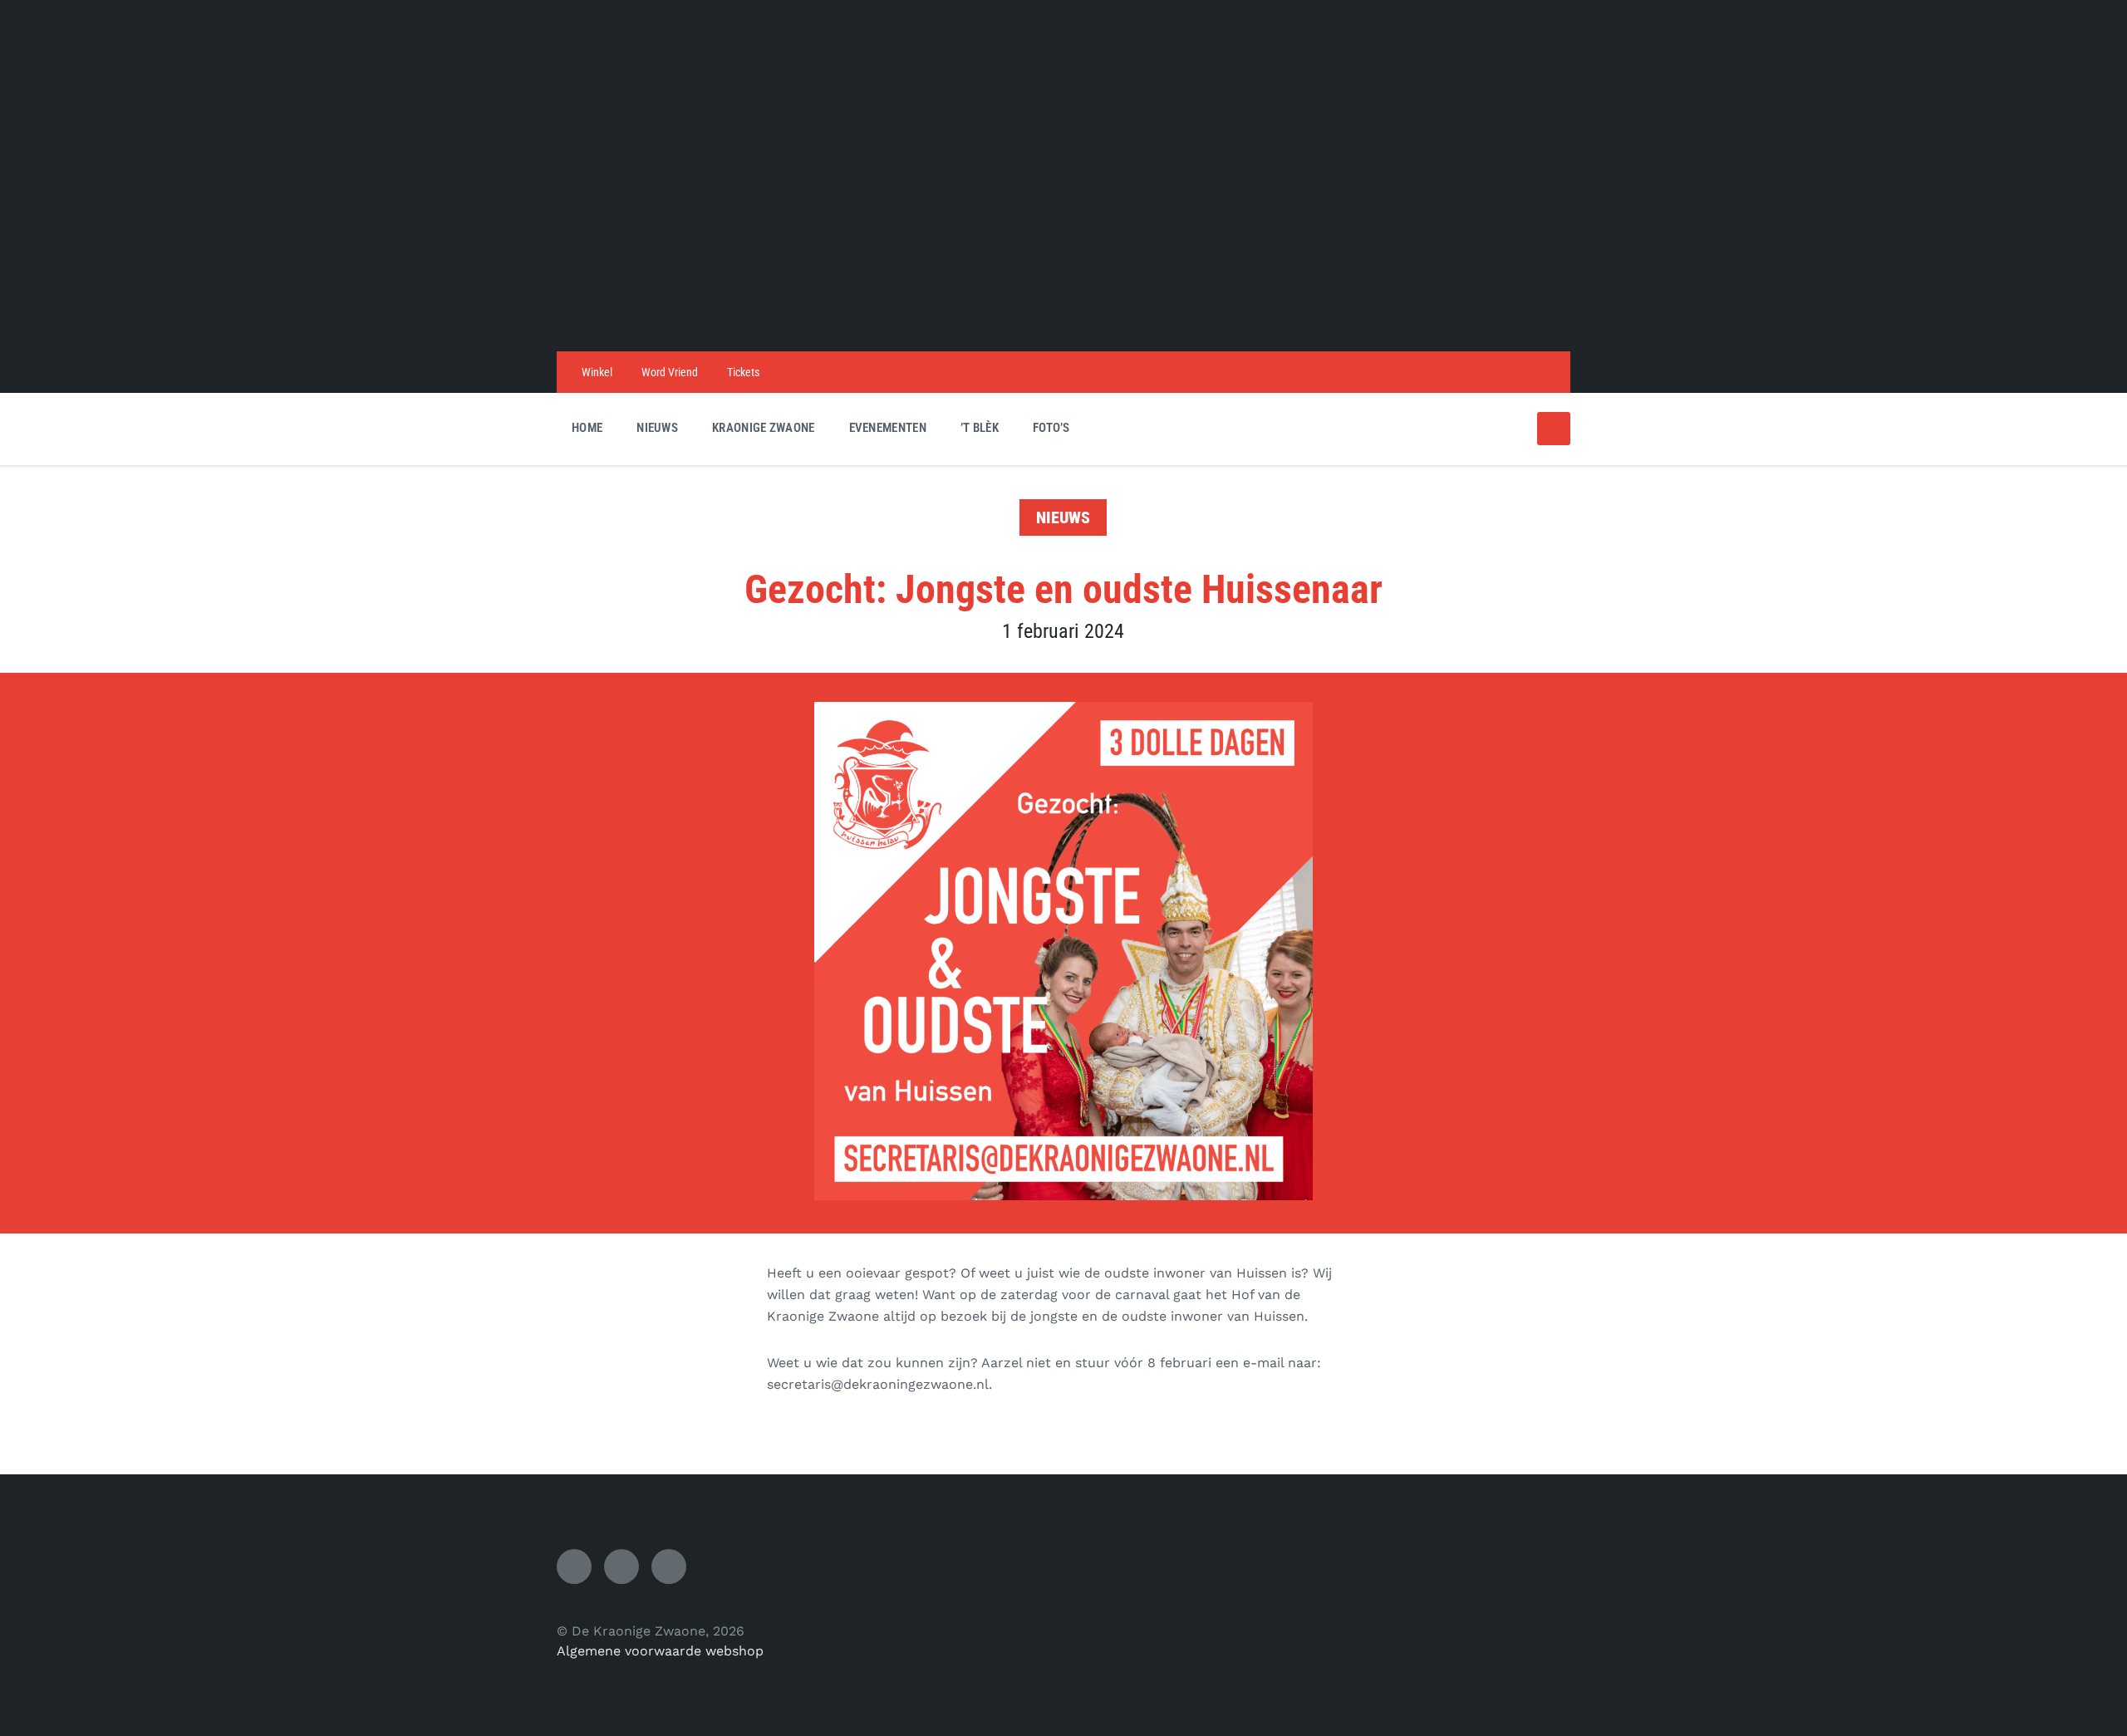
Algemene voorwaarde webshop (660, 1651)
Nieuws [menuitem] (657, 428)
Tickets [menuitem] (743, 372)
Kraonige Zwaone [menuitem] (764, 428)
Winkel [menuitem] (597, 372)
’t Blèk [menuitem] (980, 428)
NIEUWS (1063, 517)
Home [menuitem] (587, 428)
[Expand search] (1554, 429)
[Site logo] (1063, 319)
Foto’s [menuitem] (1051, 428)
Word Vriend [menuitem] (670, 372)
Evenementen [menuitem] (888, 428)
